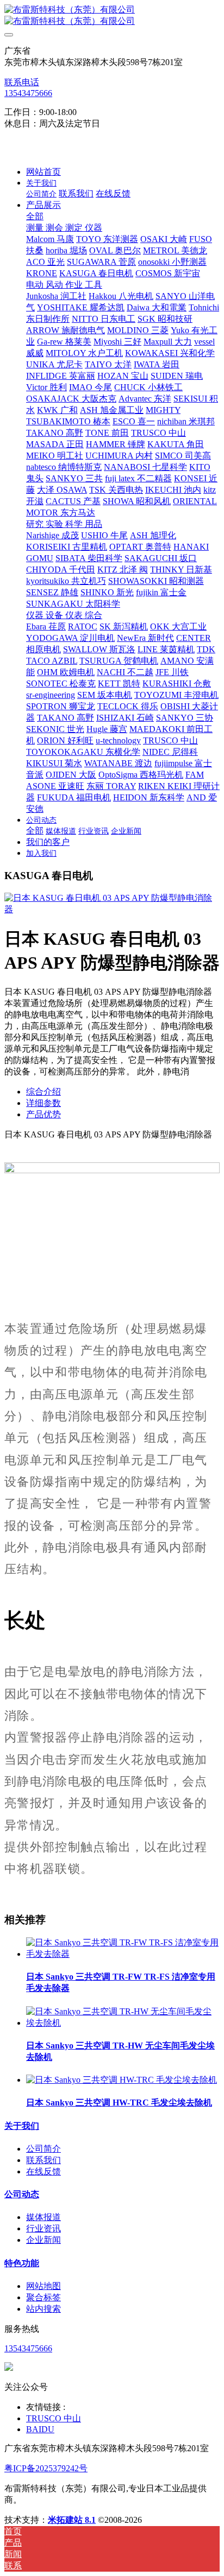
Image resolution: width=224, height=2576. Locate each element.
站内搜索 (43, 2309)
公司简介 (43, 2149)
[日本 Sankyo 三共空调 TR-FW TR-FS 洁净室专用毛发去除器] (123, 1954)
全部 (35, 216)
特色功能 (22, 2263)
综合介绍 (43, 1092)
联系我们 (43, 2160)
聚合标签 (43, 2297)
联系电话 (22, 82)
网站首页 (43, 172)
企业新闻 (43, 2240)
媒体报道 (43, 2217)
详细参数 (43, 1103)
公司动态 (22, 2194)
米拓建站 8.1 (72, 2520)
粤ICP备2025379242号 (46, 2468)
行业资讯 (43, 2228)
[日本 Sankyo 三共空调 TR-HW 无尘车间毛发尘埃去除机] (123, 2023)
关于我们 (22, 2126)
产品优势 (43, 1114)
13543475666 (28, 93)
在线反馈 (43, 2171)
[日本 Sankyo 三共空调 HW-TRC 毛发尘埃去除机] (122, 2080)
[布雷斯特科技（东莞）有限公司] (112, 16)
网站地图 (43, 2286)
